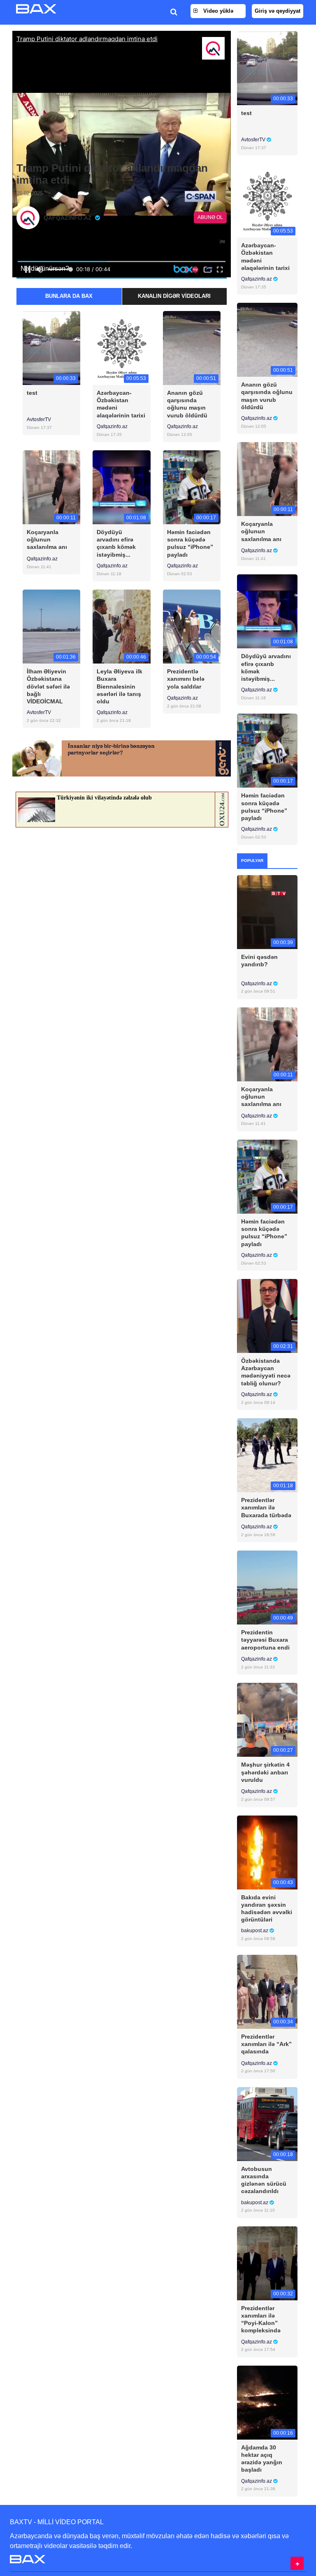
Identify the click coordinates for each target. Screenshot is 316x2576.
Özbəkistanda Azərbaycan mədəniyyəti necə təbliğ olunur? (266, 1372)
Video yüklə (217, 11)
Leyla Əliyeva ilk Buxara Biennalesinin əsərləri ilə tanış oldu (120, 686)
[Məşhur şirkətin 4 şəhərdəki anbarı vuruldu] (267, 1720)
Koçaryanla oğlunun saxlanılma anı (47, 539)
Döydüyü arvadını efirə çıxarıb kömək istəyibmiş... (116, 543)
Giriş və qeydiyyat (278, 11)
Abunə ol (210, 217)
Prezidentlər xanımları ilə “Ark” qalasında (266, 2044)
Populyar (252, 861)
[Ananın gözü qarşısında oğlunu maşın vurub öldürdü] (192, 347)
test (32, 393)
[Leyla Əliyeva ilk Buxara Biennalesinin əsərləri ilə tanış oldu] (121, 626)
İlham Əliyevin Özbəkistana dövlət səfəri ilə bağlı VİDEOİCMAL (48, 686)
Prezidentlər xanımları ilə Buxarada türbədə (266, 1507)
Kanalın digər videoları (174, 296)
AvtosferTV (39, 419)
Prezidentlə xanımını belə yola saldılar (186, 679)
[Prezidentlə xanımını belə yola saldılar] (192, 626)
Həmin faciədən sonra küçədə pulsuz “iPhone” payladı (190, 543)
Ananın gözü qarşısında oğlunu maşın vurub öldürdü (187, 404)
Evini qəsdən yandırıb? (259, 961)
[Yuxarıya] (297, 2563)
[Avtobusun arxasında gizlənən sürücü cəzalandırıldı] (267, 2123)
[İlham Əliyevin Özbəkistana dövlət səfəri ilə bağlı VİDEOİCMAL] (51, 626)
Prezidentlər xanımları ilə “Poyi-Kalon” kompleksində (261, 2319)
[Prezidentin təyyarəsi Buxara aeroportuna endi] (267, 1587)
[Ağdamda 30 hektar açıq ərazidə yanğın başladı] (267, 2402)
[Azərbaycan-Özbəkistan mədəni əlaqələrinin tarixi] (121, 347)
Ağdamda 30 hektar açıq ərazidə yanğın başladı (262, 2459)
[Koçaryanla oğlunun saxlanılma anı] (51, 487)
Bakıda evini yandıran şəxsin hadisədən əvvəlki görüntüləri (267, 1909)
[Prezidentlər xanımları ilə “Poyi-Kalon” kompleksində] (267, 2263)
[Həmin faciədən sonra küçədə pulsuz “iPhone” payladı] (192, 487)
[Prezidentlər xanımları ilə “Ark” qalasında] (267, 1991)
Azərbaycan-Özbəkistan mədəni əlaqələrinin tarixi (121, 404)
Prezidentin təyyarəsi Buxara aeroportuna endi (265, 1640)
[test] (51, 347)
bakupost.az (255, 1931)
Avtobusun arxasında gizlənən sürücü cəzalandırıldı (264, 2180)
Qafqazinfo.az (112, 426)
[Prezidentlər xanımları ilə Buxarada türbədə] (267, 1455)
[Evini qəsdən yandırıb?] (267, 911)
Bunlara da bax (69, 296)
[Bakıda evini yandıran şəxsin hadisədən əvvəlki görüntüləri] (267, 1852)
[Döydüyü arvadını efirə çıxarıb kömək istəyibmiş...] (121, 487)
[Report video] (223, 242)
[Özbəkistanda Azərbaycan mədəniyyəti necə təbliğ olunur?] (267, 1316)
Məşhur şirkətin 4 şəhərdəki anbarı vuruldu (265, 1772)
